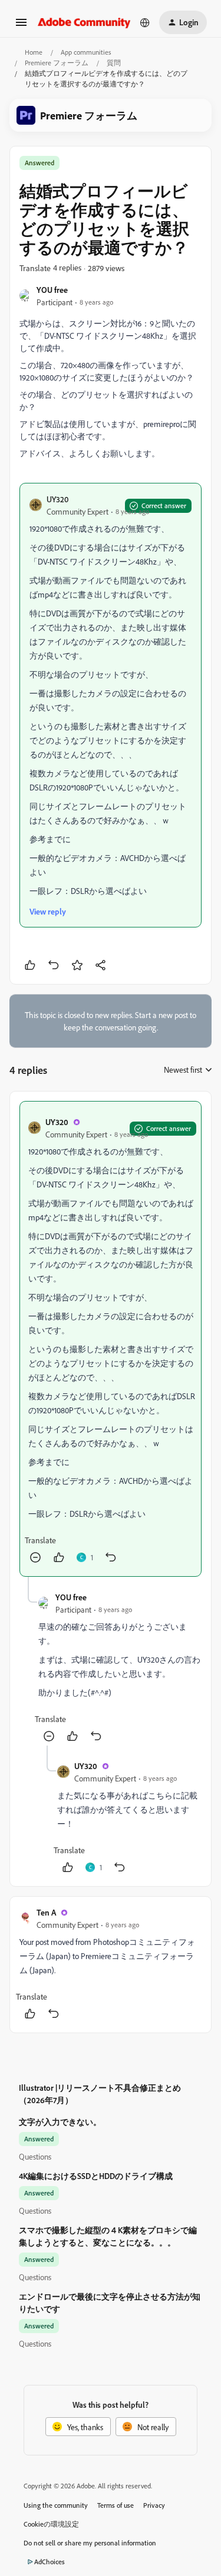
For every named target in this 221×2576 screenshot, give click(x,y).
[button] (21, 26)
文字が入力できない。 (60, 2122)
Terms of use (116, 2505)
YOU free (52, 290)
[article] (111, 1339)
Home (34, 52)
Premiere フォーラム (57, 63)
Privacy (154, 2505)
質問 (114, 63)
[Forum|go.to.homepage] (84, 22)
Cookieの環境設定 (51, 2524)
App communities (86, 52)
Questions (35, 2156)
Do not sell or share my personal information (90, 2543)
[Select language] (145, 22)
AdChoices (50, 2562)
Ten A (46, 1912)
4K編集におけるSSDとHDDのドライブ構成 (96, 2176)
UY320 (57, 499)
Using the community (56, 2505)
